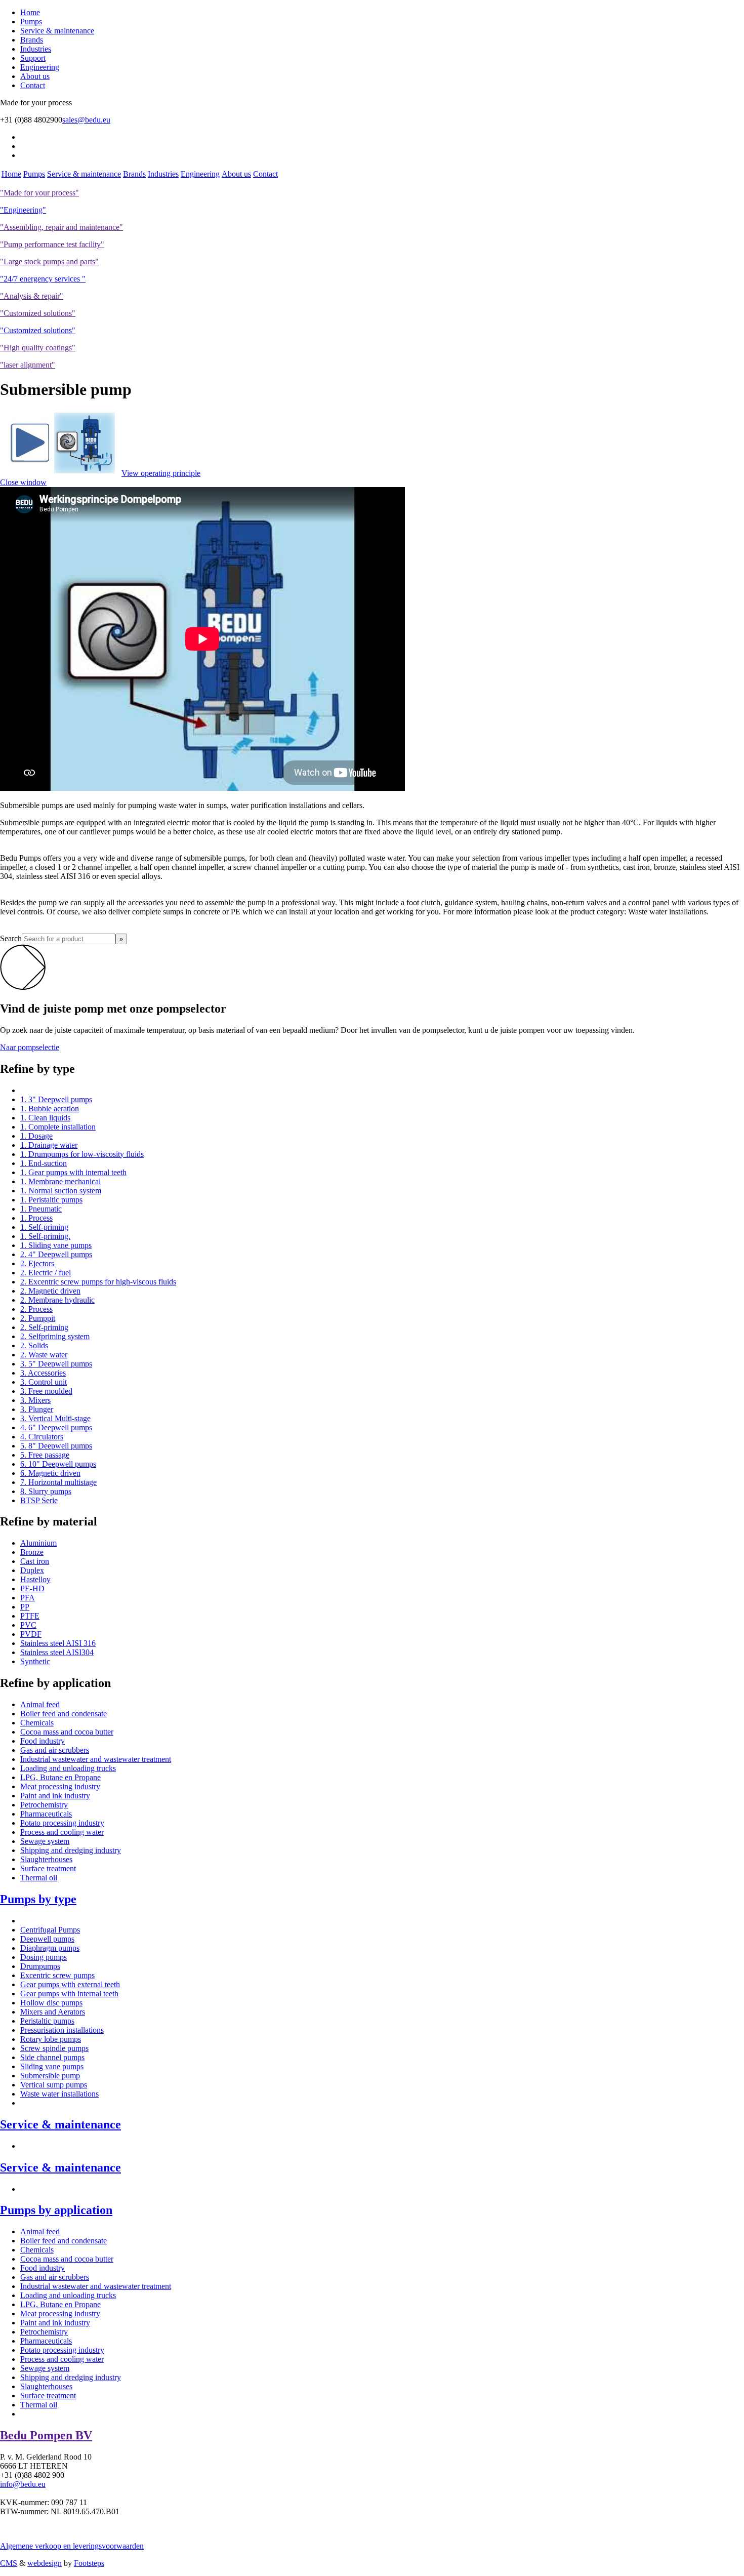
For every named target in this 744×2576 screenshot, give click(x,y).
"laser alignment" (28, 365)
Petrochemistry (44, 1805)
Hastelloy (35, 1579)
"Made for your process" (39, 193)
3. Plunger (37, 1409)
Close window (23, 482)
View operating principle (161, 473)
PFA (28, 1598)
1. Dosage (36, 1136)
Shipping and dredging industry (71, 1850)
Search (11, 938)
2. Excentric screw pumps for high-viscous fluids (98, 1282)
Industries (36, 49)
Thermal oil (39, 1878)
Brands (32, 40)
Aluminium (38, 1543)
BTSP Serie (39, 1500)
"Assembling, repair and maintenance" (61, 227)
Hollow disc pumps (51, 2003)
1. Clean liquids (45, 1118)
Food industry (43, 1741)
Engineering (40, 67)
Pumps (31, 22)
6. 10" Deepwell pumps (58, 1464)
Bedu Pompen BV (46, 2435)
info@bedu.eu (23, 2484)
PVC (28, 1625)
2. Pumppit (38, 1318)
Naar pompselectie (30, 1047)
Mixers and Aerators (53, 2012)
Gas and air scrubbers (55, 1750)
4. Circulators (42, 1437)
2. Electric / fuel (46, 1273)
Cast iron (35, 1561)
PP (25, 1607)
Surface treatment (48, 1868)
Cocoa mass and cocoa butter (67, 1732)
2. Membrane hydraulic (57, 1300)
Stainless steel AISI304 (57, 1652)
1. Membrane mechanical (60, 1181)
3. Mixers (35, 1400)
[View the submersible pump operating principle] (61, 473)
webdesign (45, 2563)
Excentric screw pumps (57, 1975)
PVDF (31, 1634)
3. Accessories (43, 1373)
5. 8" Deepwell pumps (56, 1446)
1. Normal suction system (61, 1191)
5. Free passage (45, 1455)
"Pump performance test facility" (52, 244)
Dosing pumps (44, 1957)
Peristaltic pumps (47, 2021)
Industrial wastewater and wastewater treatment (96, 1759)
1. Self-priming (44, 1227)
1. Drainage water (49, 1145)
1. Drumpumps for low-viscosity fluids (82, 1154)
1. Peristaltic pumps (51, 1200)
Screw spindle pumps (54, 2048)
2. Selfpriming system (55, 1336)
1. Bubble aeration (50, 1109)
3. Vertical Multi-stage (55, 1418)
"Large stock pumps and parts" (49, 261)
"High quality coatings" (38, 348)
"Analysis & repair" (32, 296)
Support (33, 58)
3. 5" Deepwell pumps (56, 1364)
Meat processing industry (60, 1786)
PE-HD (32, 1588)
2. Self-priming (44, 1327)
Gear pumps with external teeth (70, 1984)
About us (35, 76)
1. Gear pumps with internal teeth (73, 1172)
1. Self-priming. (45, 1236)
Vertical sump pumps (54, 2085)
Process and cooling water (62, 1832)
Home (30, 12)
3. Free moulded (46, 1391)
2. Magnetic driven (50, 1291)
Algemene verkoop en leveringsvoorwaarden (72, 2546)
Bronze (32, 1552)
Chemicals (37, 1723)
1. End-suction (44, 1163)
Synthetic (35, 1661)
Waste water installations (59, 2094)
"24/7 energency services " (43, 279)
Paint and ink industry (55, 1796)
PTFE (30, 1616)
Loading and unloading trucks (68, 1768)
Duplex (32, 1570)
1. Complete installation (58, 1127)
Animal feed (40, 1704)
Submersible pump (50, 2076)
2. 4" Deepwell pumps (56, 1254)
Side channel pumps (52, 2057)
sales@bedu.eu (86, 120)
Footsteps (89, 2563)
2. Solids (34, 1345)
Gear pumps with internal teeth (69, 1994)
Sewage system (45, 1841)
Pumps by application (56, 2210)
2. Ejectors (37, 1263)
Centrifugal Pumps (50, 1930)
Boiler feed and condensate (64, 1714)
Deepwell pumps (47, 1939)
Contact (33, 85)
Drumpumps (40, 1966)
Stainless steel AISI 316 (58, 1643)
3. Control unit (44, 1382)
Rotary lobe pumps (51, 2039)
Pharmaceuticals (46, 1814)
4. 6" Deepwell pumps (56, 1427)
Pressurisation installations (62, 2030)
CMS (9, 2563)
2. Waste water (44, 1355)
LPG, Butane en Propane (60, 1777)
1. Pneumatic (41, 1209)
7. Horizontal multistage (58, 1482)
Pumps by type (38, 1899)
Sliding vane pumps (52, 2066)
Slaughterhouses (46, 1859)
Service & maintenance (57, 31)
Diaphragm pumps (50, 1948)
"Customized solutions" (38, 313)
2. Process (36, 1309)
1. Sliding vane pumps (56, 1245)
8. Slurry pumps (46, 1491)
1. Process (36, 1218)
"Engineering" (23, 210)
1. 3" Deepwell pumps (56, 1099)
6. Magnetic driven (50, 1473)
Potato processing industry (62, 1823)
